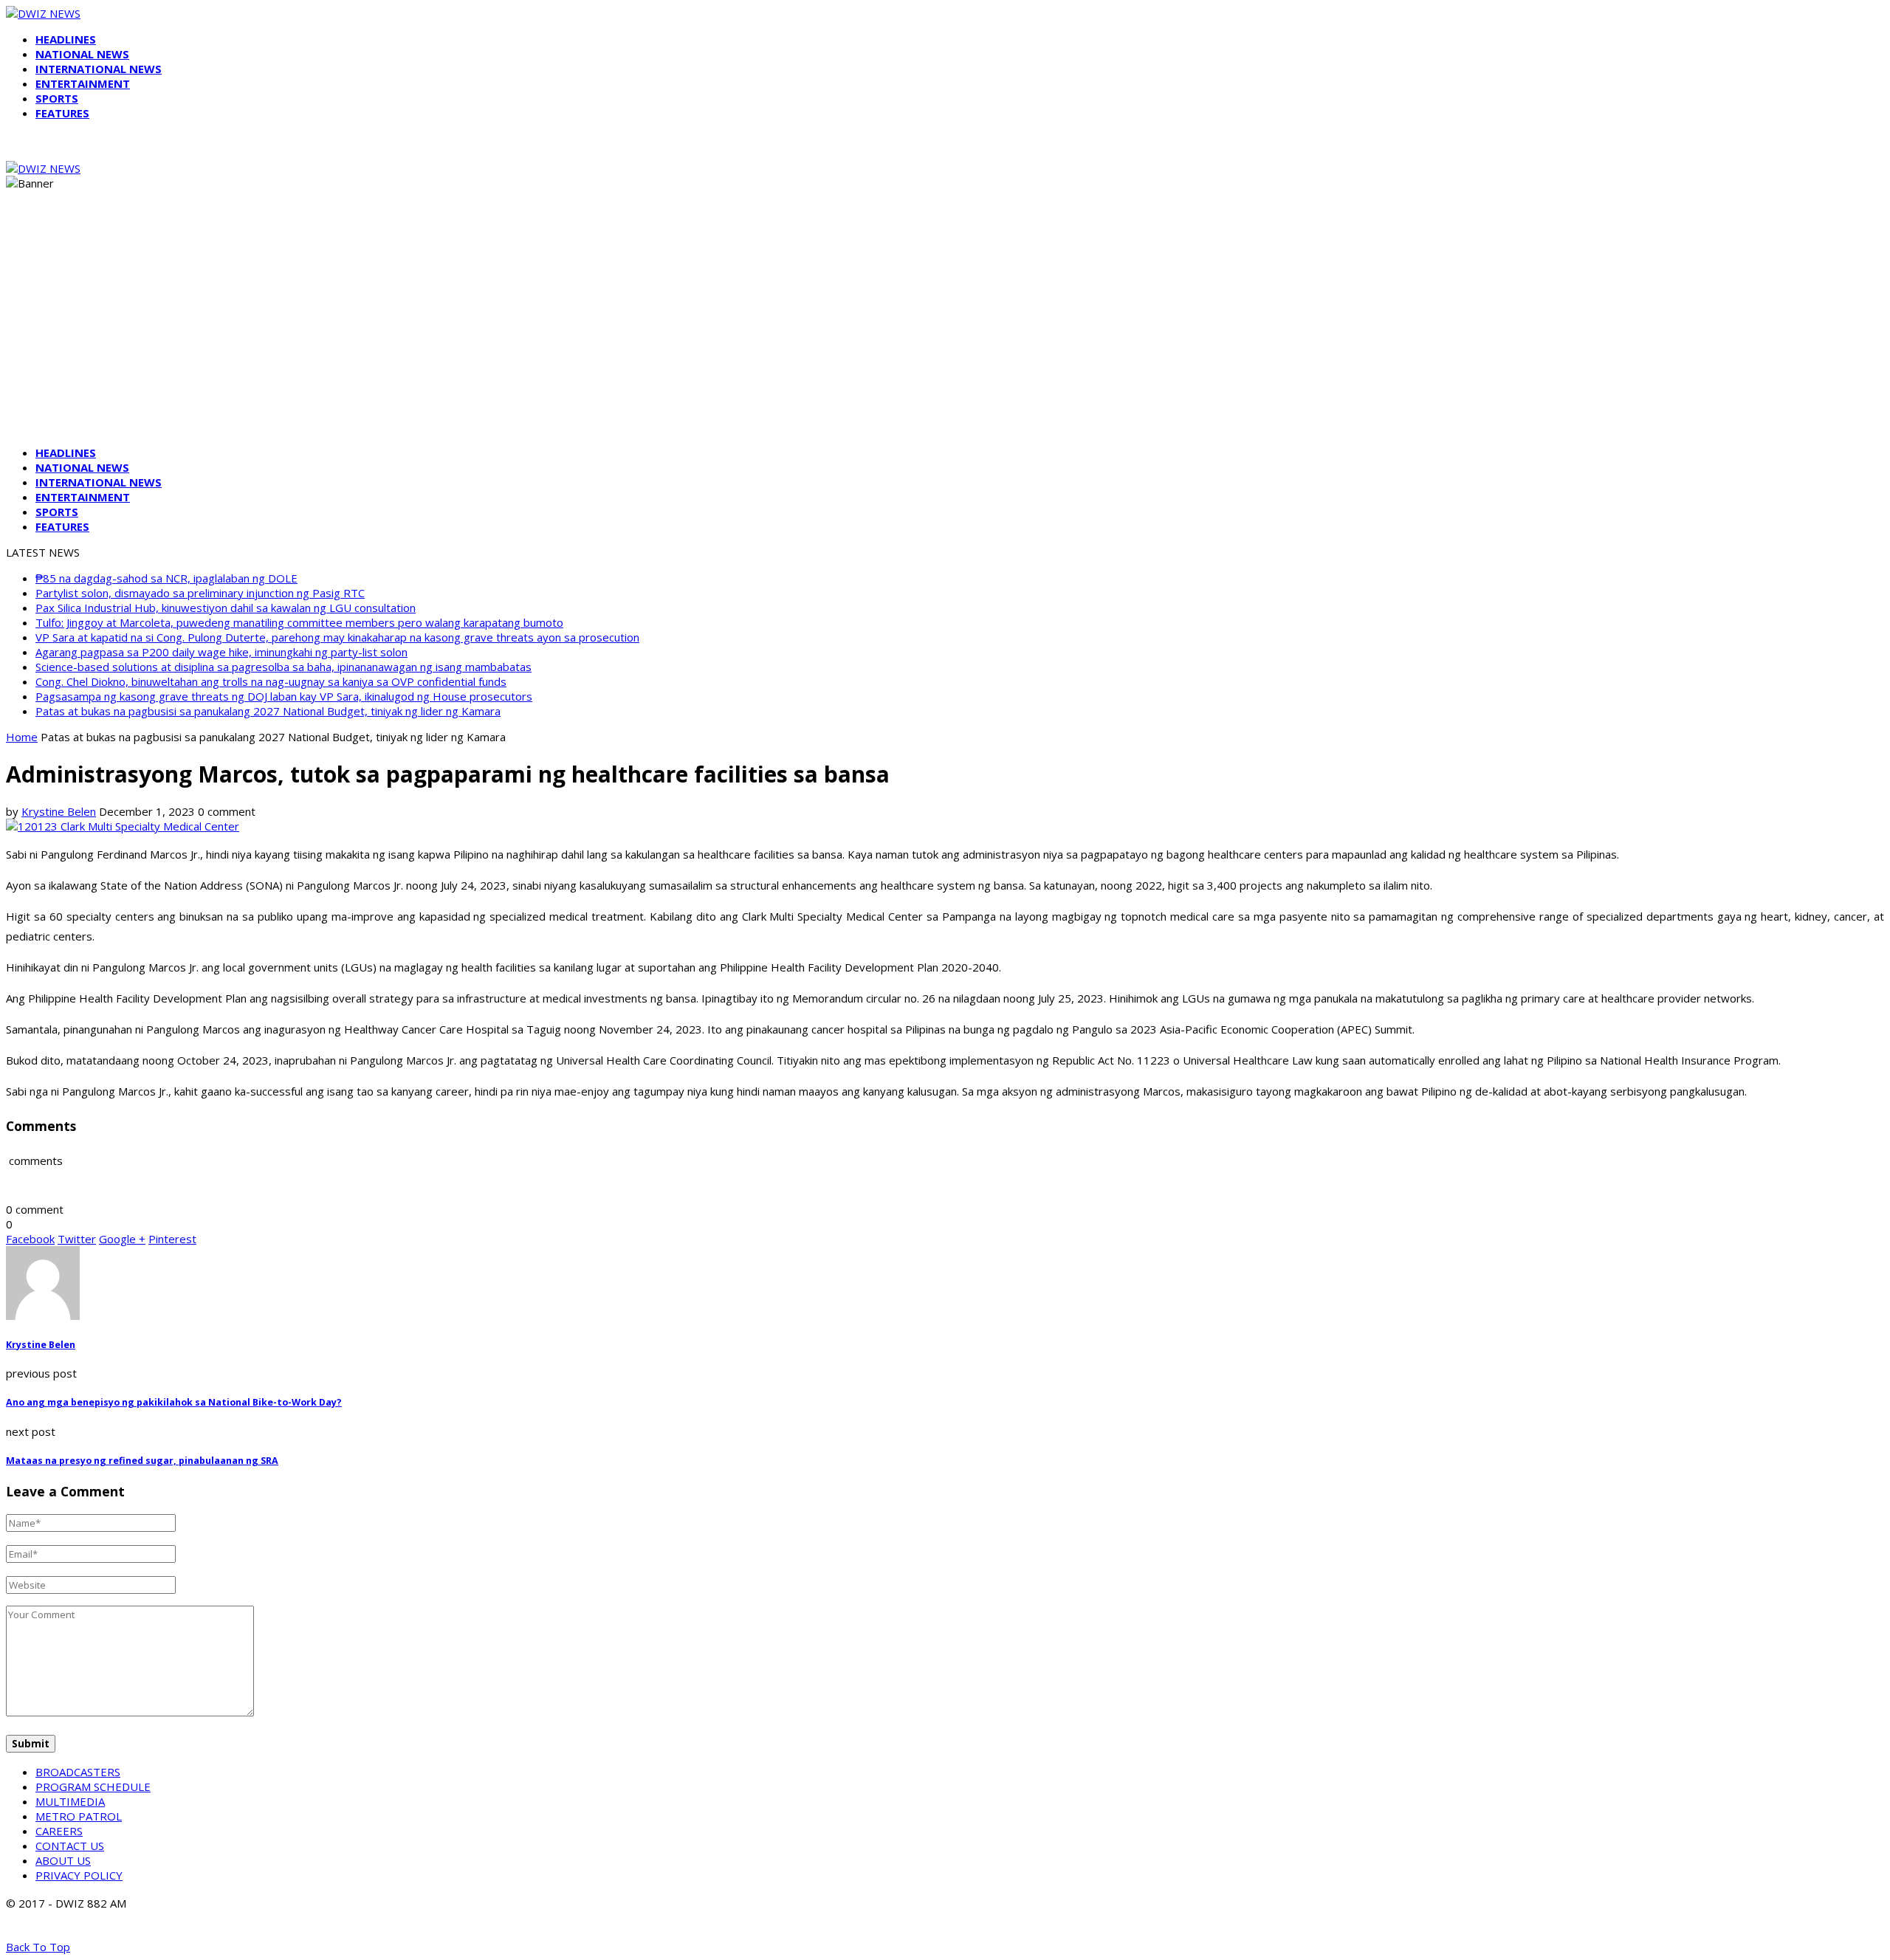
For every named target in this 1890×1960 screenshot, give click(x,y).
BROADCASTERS (78, 1772)
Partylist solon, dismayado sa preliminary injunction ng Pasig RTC (200, 593)
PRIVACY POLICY (79, 1875)
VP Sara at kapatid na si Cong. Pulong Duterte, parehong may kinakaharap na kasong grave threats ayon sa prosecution (337, 637)
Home (22, 737)
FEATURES (62, 113)
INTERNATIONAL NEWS (99, 69)
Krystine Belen (59, 811)
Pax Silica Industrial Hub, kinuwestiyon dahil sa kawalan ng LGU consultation (226, 608)
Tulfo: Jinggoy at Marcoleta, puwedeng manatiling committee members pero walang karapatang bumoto (299, 622)
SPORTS (57, 98)
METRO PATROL (79, 1816)
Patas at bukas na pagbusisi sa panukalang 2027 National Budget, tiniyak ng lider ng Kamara (268, 711)
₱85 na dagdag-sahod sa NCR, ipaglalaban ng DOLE (166, 578)
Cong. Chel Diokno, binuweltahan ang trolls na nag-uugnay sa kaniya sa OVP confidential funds (271, 681)
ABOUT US (63, 1860)
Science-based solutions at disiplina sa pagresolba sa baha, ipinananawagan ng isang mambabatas (283, 667)
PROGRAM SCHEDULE (93, 1787)
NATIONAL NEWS (82, 54)
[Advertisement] (945, 331)
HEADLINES (66, 39)
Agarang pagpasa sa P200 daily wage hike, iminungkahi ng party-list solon (221, 652)
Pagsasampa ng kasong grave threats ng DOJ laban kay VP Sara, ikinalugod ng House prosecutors (284, 696)
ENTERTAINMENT (83, 83)
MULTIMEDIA (70, 1801)
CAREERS (59, 1831)
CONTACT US (70, 1846)
